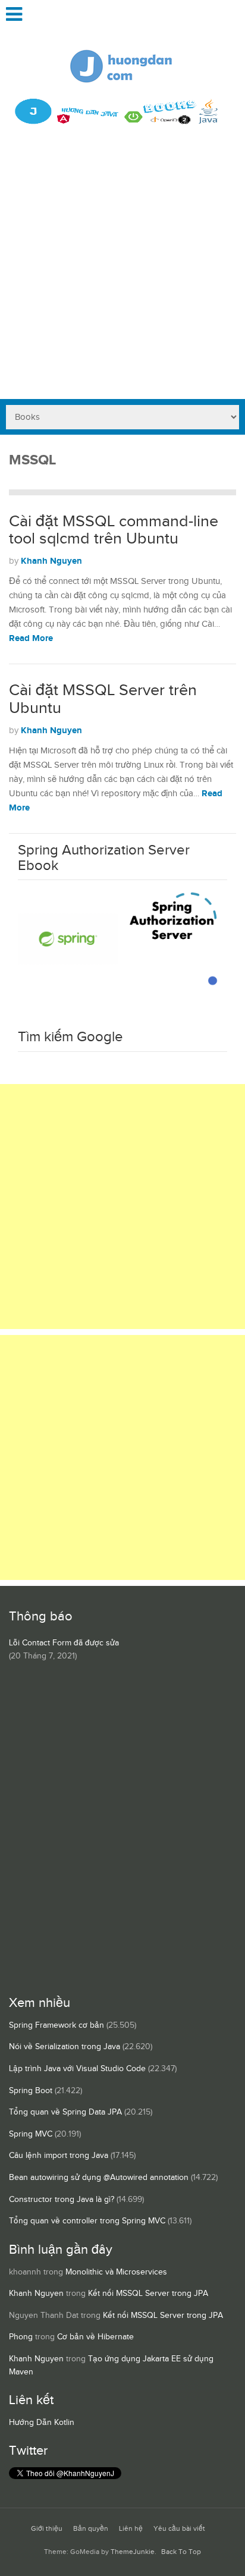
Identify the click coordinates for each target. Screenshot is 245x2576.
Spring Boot (31, 2091)
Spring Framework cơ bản (56, 2025)
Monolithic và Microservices (116, 2272)
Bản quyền (91, 2529)
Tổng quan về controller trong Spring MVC (87, 2221)
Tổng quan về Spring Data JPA (65, 2112)
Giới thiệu (47, 2529)
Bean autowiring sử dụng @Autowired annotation (99, 2178)
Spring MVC (31, 2134)
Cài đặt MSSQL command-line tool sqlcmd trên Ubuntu (114, 530)
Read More (31, 638)
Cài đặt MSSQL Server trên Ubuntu (103, 699)
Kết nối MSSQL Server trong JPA (148, 2294)
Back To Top (181, 2552)
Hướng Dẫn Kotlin (42, 2423)
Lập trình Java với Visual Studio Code (77, 2069)
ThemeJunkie (133, 2552)
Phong (21, 2337)
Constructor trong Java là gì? (62, 2200)
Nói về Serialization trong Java (65, 2047)
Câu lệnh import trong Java (59, 2156)
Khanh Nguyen (51, 561)
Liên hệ (131, 2529)
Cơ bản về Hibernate (95, 2337)
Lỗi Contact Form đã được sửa (64, 1643)
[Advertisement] (122, 271)
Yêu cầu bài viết (179, 2529)
